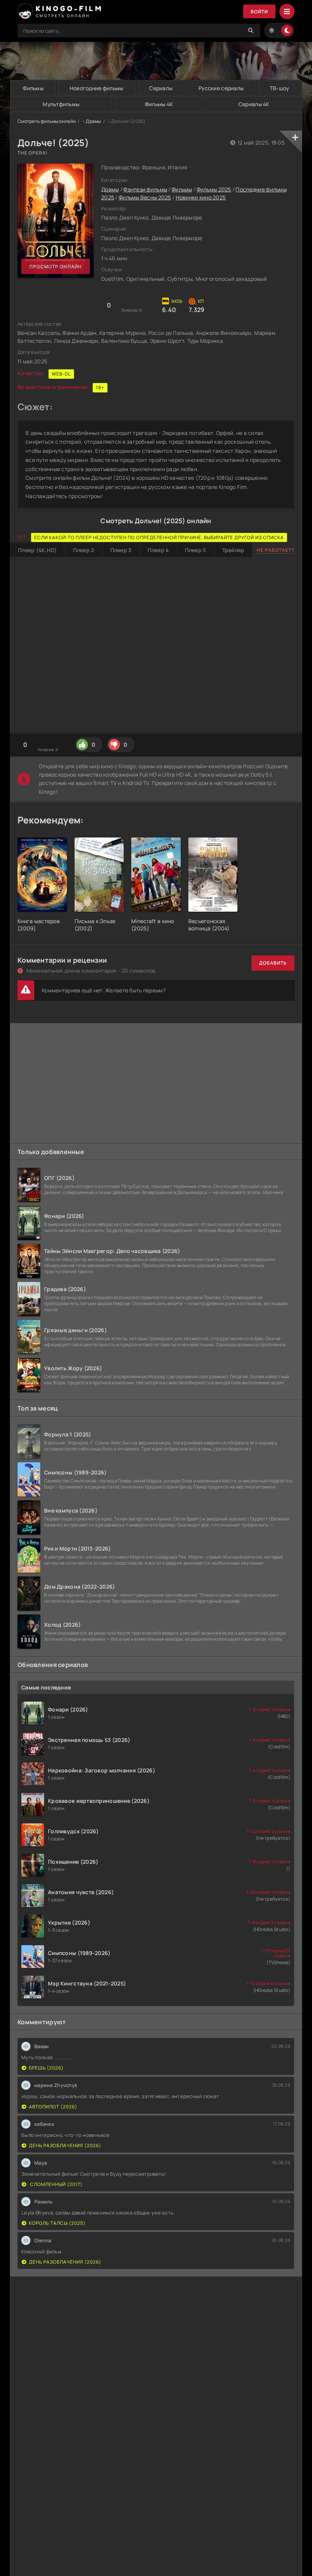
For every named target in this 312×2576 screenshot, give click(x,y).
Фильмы (33, 88)
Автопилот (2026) (53, 2107)
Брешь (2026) (46, 2068)
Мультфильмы (61, 104)
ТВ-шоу (279, 88)
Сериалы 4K (254, 104)
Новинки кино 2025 (201, 197)
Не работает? (276, 550)
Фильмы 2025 (214, 189)
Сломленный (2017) (56, 2184)
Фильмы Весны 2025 (145, 197)
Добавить (273, 963)
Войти (259, 12)
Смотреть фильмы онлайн (47, 121)
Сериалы (161, 88)
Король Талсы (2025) (57, 2223)
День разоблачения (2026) (65, 2145)
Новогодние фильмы (96, 88)
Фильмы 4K (159, 104)
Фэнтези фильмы (145, 189)
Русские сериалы (221, 88)
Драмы (93, 121)
